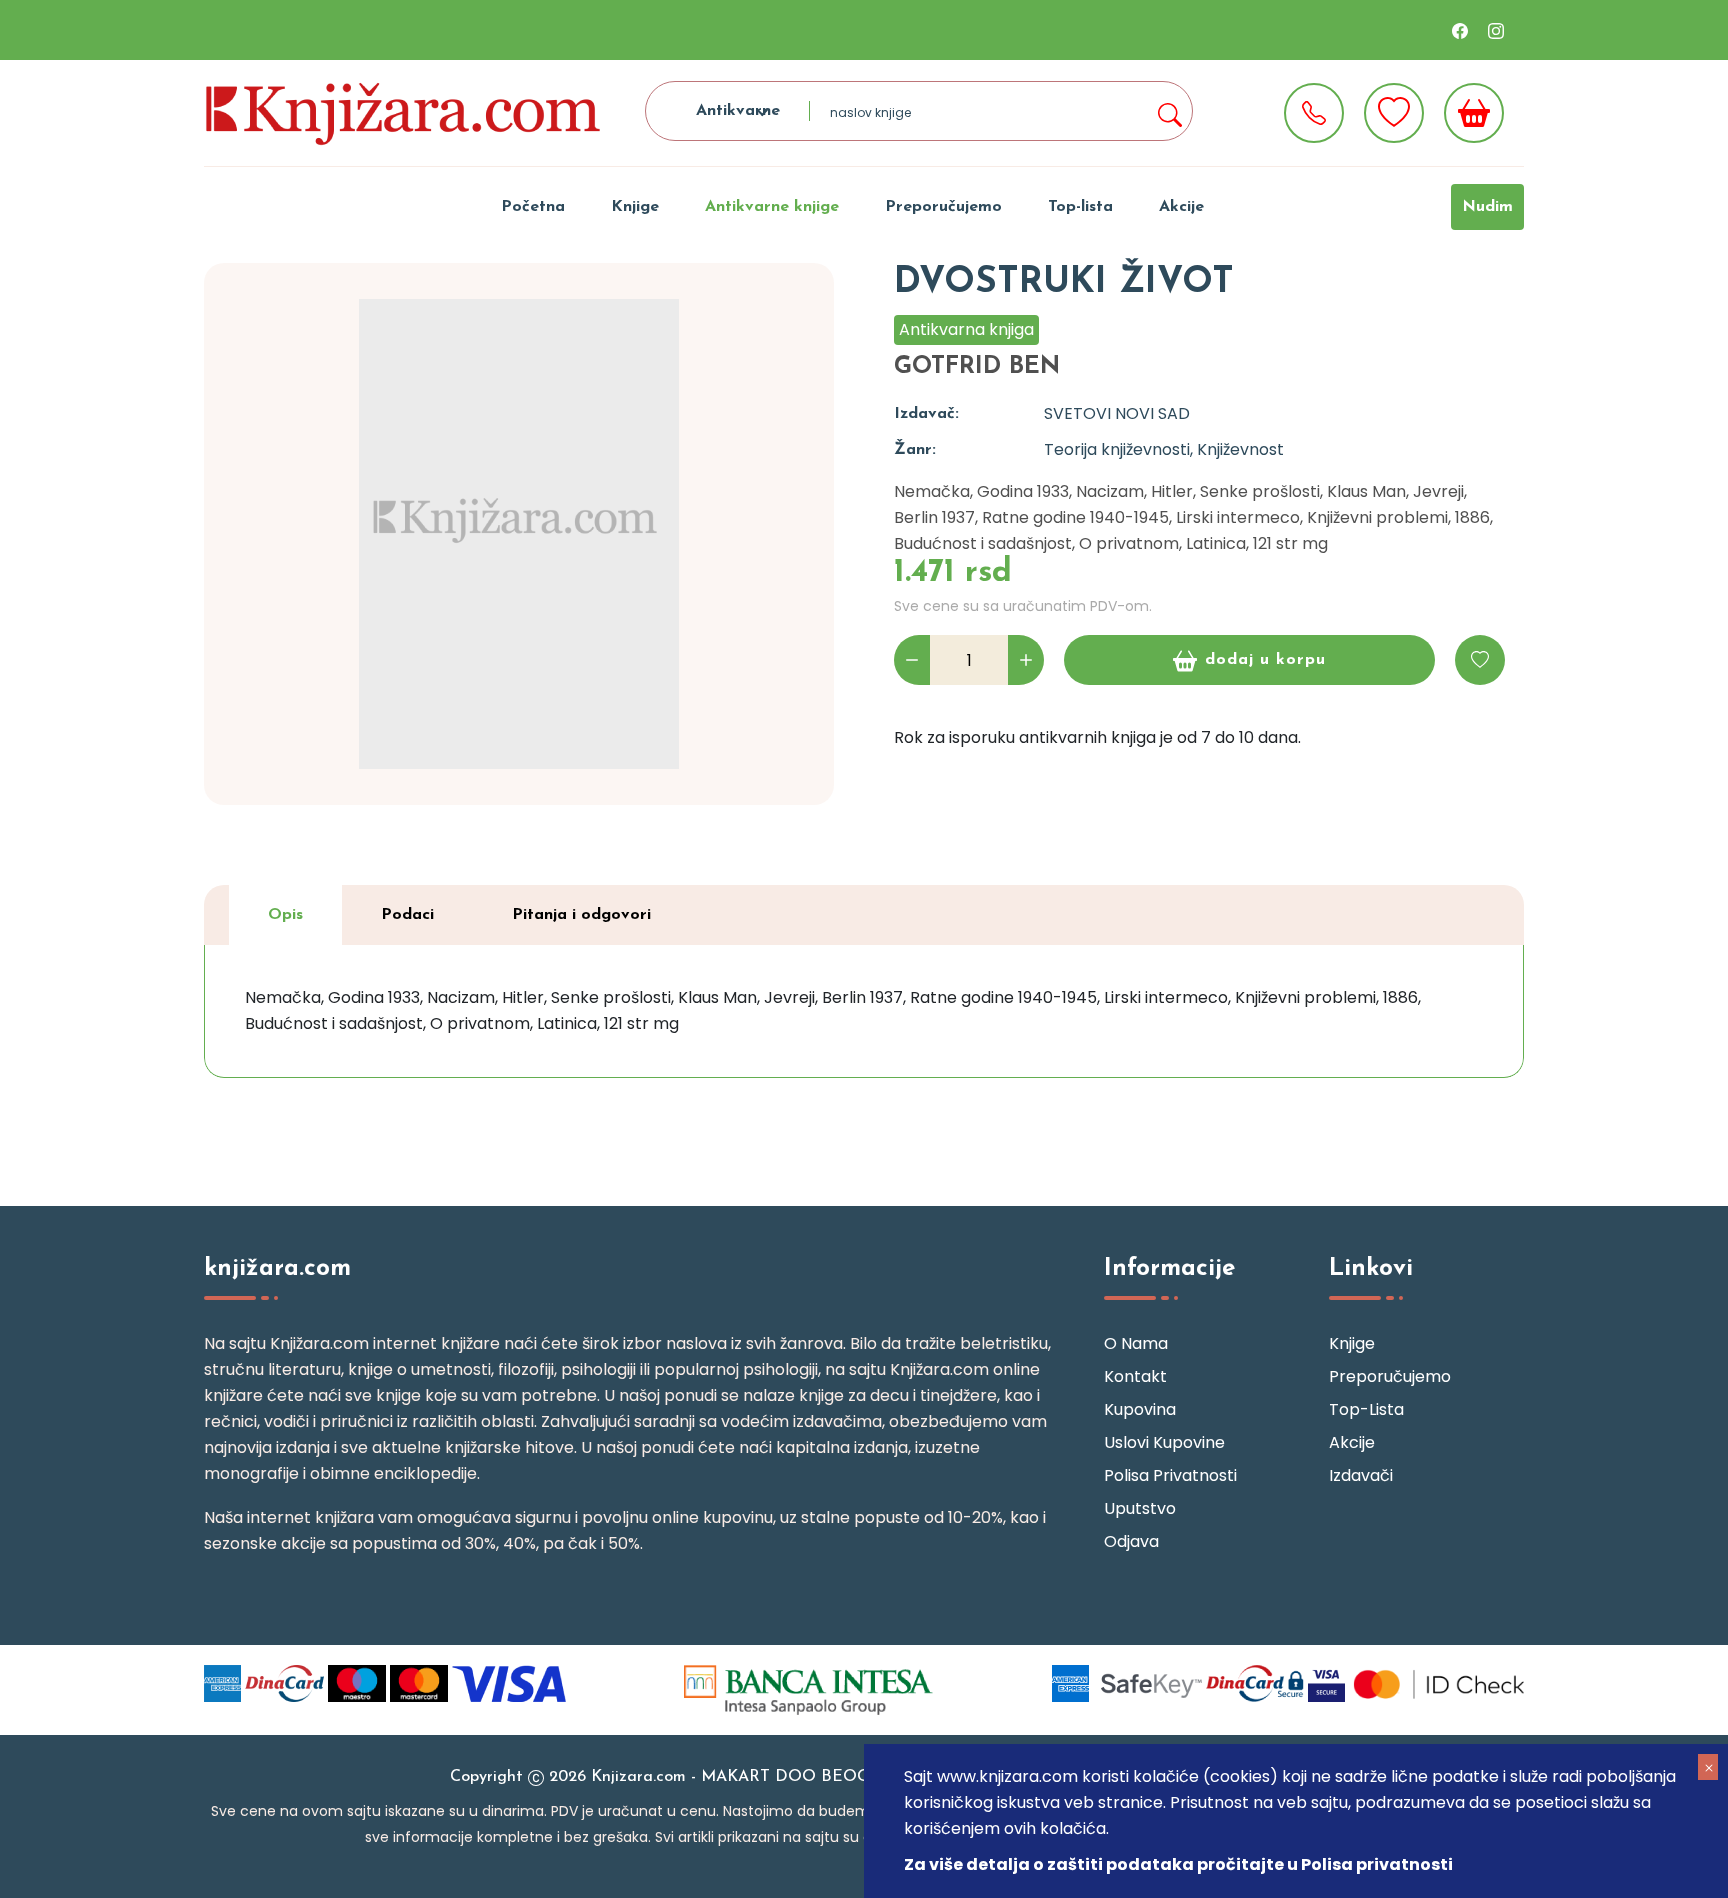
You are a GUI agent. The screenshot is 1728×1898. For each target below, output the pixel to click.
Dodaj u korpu (1265, 660)
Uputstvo (1140, 1508)
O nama (1136, 1343)
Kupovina (1140, 1409)
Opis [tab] (285, 915)
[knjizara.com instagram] (1496, 30)
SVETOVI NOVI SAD (1117, 413)
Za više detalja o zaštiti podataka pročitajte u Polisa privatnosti (1178, 1864)
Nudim (1487, 207)
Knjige (635, 207)
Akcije (1181, 207)
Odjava (1131, 1541)
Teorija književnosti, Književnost (1164, 449)
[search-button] (1169, 111)
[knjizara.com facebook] (1460, 30)
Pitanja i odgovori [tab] (581, 915)
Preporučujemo (943, 207)
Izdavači (1361, 1475)
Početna (533, 207)
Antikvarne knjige (772, 207)
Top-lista (1080, 207)
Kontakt (1135, 1376)
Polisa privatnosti (1170, 1475)
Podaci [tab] (407, 915)
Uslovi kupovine (1164, 1442)
